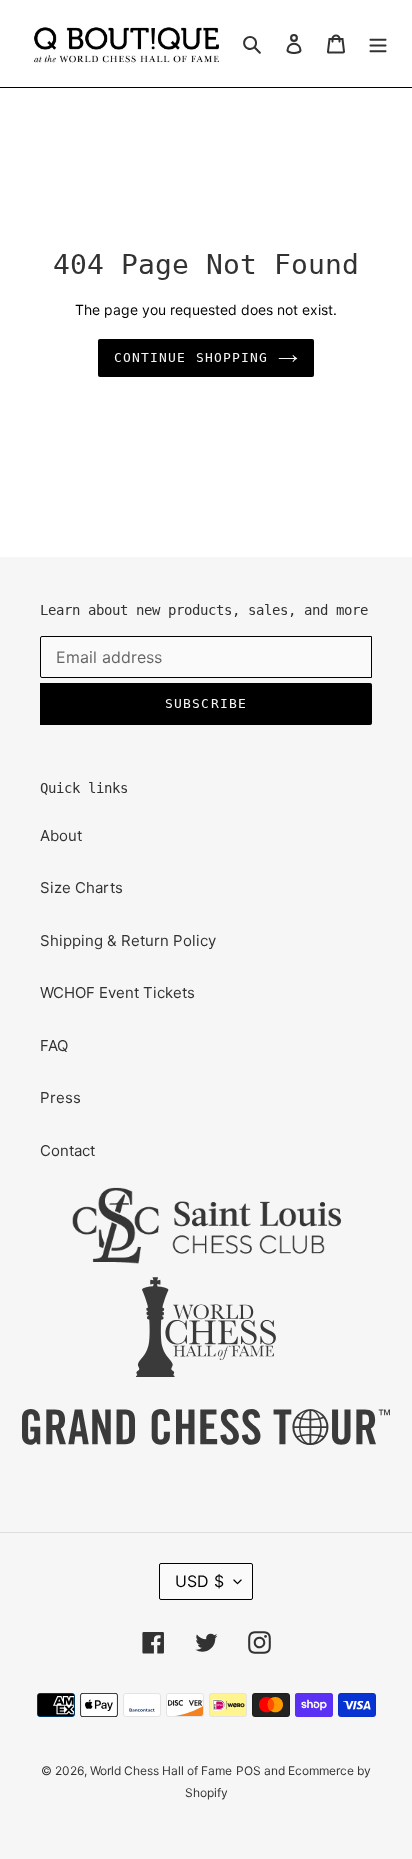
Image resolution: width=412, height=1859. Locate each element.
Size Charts (81, 887)
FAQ (54, 1045)
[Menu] (378, 43)
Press (60, 1097)
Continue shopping (191, 357)
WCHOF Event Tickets (117, 992)
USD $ (199, 1581)
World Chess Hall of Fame (161, 1770)
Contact (67, 1150)
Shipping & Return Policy (128, 940)
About (61, 835)
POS (248, 1770)
